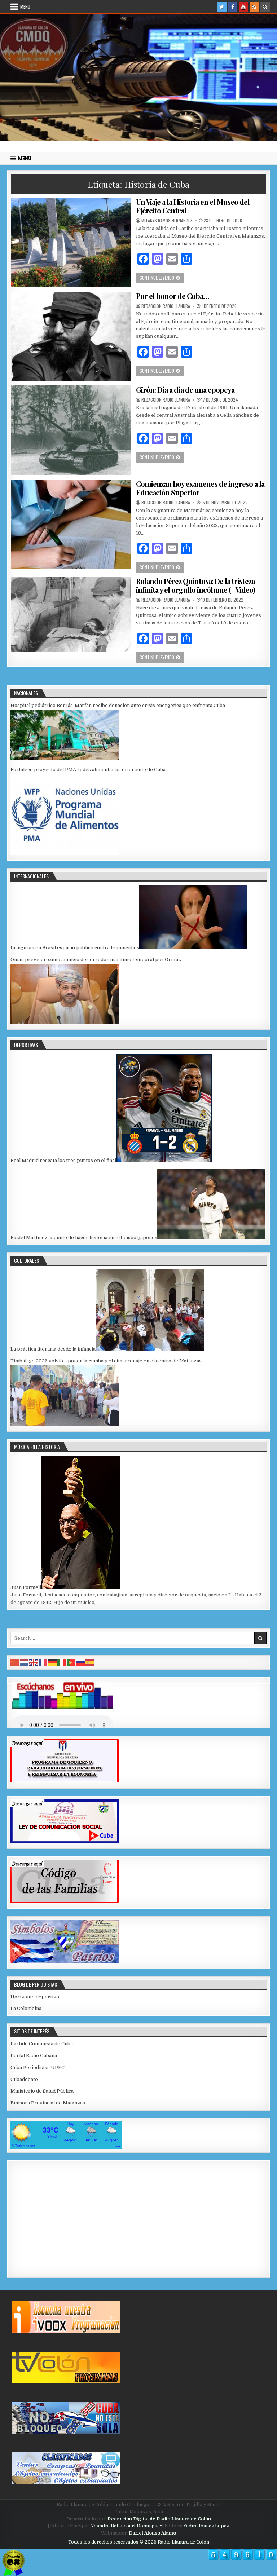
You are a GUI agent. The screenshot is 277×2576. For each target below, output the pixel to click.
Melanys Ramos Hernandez (167, 221)
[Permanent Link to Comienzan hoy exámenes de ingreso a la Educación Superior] (71, 524)
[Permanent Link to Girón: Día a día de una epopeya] (71, 430)
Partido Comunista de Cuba (42, 2044)
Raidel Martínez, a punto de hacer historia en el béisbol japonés (84, 1238)
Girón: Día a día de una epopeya (185, 390)
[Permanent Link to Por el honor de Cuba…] (71, 337)
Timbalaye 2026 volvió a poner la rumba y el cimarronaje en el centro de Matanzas (106, 1361)
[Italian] (62, 1662)
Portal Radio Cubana (34, 2056)
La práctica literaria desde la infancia (53, 1349)
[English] (34, 1662)
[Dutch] (25, 1662)
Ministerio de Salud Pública (42, 2091)
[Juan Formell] (81, 1587)
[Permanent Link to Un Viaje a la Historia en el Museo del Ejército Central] (71, 242)
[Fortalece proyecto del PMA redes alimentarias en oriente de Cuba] (65, 853)
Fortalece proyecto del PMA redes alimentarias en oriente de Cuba (88, 770)
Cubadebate (24, 2079)
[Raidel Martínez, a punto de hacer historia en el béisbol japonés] (211, 1238)
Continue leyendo (162, 277)
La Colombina (26, 2008)
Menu (25, 6)
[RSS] (254, 7)
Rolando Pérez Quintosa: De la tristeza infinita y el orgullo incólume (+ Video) (195, 585)
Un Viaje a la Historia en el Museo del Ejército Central (193, 206)
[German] (53, 1662)
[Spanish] (90, 1662)
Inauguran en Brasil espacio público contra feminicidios (75, 948)
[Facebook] (233, 7)
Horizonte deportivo (35, 1997)
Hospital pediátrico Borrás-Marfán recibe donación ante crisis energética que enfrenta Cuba (118, 705)
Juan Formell (26, 1587)
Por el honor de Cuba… (172, 296)
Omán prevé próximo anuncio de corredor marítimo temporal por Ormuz (96, 960)
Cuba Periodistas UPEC (38, 2067)
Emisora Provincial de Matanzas (48, 2103)
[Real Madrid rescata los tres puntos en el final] (164, 1160)
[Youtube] (243, 7)
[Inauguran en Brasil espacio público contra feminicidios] (193, 948)
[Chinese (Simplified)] (15, 1662)
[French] (43, 1662)
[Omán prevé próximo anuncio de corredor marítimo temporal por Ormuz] (65, 1022)
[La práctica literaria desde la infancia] (150, 1349)
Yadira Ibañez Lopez (206, 2526)
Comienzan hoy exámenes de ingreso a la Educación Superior (200, 488)
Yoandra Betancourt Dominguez (127, 2526)
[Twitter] (222, 7)
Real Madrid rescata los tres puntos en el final (63, 1160)
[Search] (265, 7)
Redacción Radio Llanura (166, 306)
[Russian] (81, 1662)
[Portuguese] (71, 1662)
